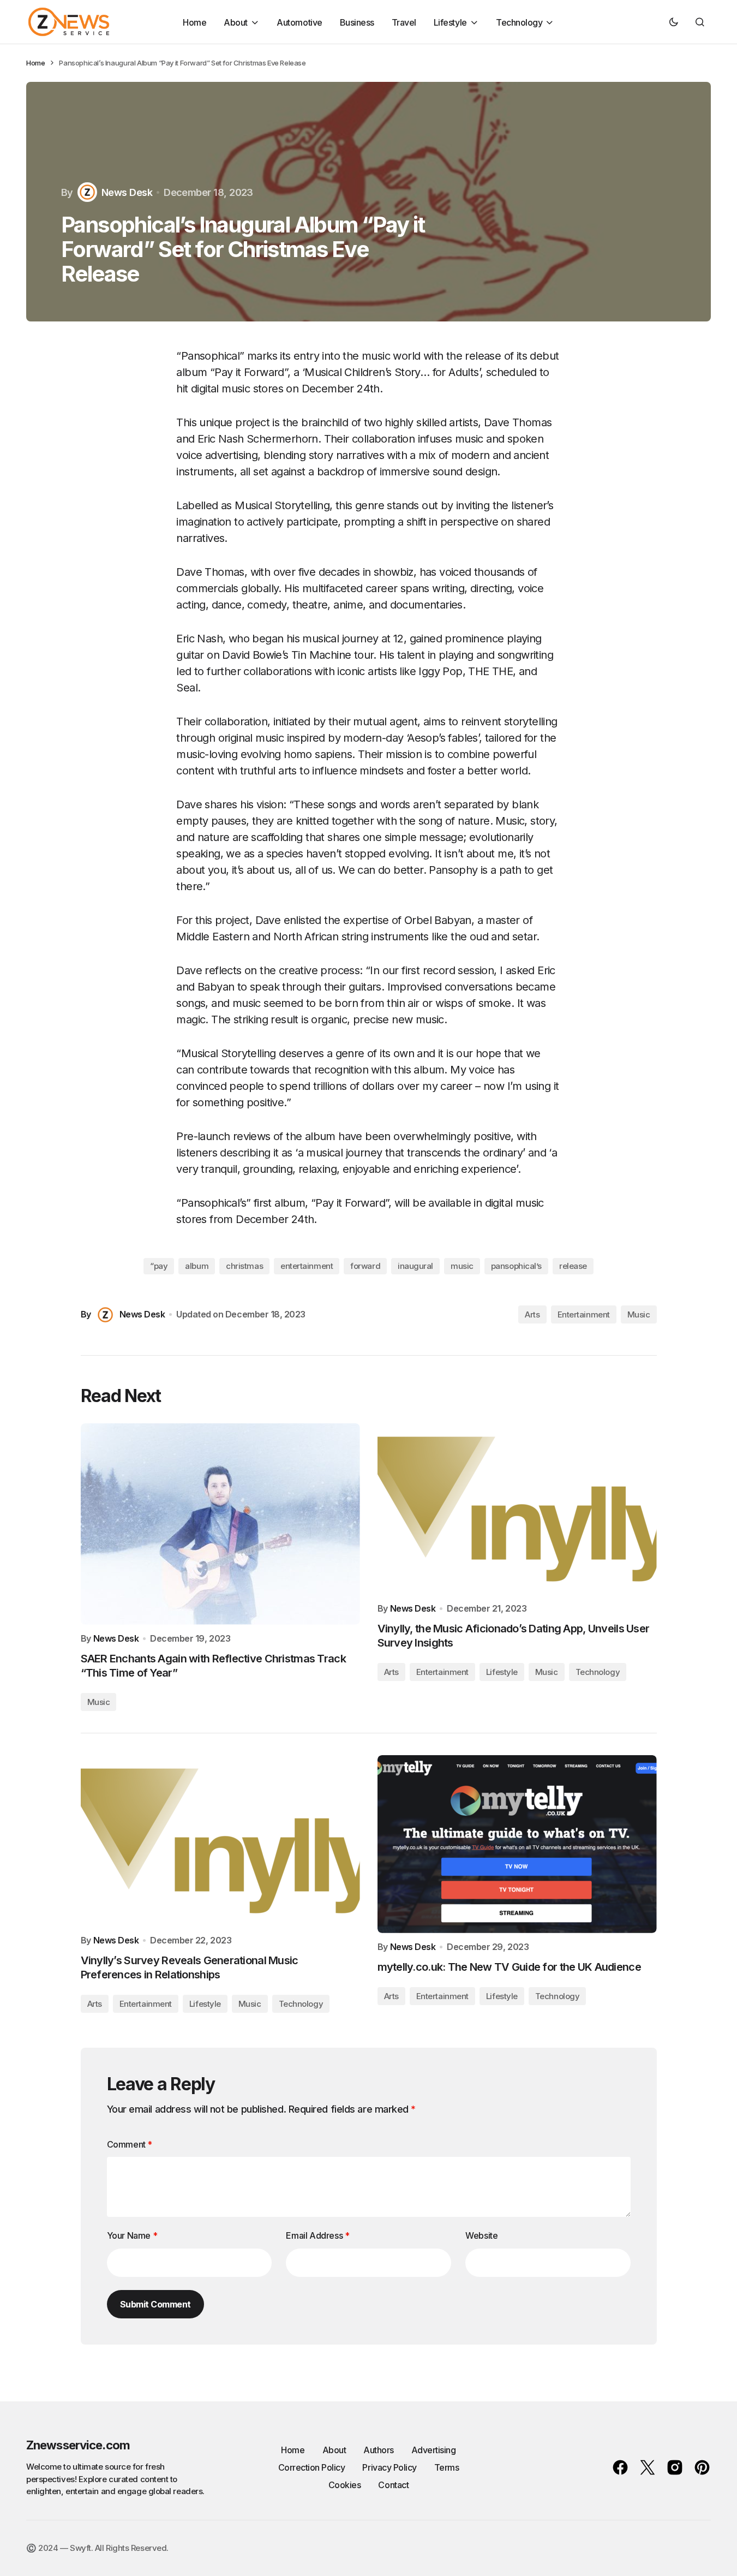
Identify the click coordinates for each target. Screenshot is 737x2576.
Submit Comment (155, 2304)
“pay (159, 1266)
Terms (447, 2467)
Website (481, 2235)
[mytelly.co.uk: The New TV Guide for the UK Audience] (517, 1844)
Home (35, 63)
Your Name (132, 2235)
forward (365, 1266)
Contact (393, 2485)
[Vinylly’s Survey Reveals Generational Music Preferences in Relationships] (220, 1841)
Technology (598, 1672)
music (462, 1266)
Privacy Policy (389, 2467)
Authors (379, 2450)
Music (639, 1314)
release (573, 1266)
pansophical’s (516, 1266)
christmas (244, 1266)
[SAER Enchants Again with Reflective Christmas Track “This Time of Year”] (220, 1524)
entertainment (307, 1266)
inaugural (415, 1266)
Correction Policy (312, 2467)
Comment (130, 2144)
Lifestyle (502, 1672)
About (334, 2450)
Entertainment (584, 1314)
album (197, 1266)
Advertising (434, 2450)
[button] (674, 22)
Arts (532, 1314)
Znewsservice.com (78, 2445)
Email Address (317, 2235)
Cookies (345, 2485)
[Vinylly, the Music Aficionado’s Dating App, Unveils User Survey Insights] (517, 1509)
